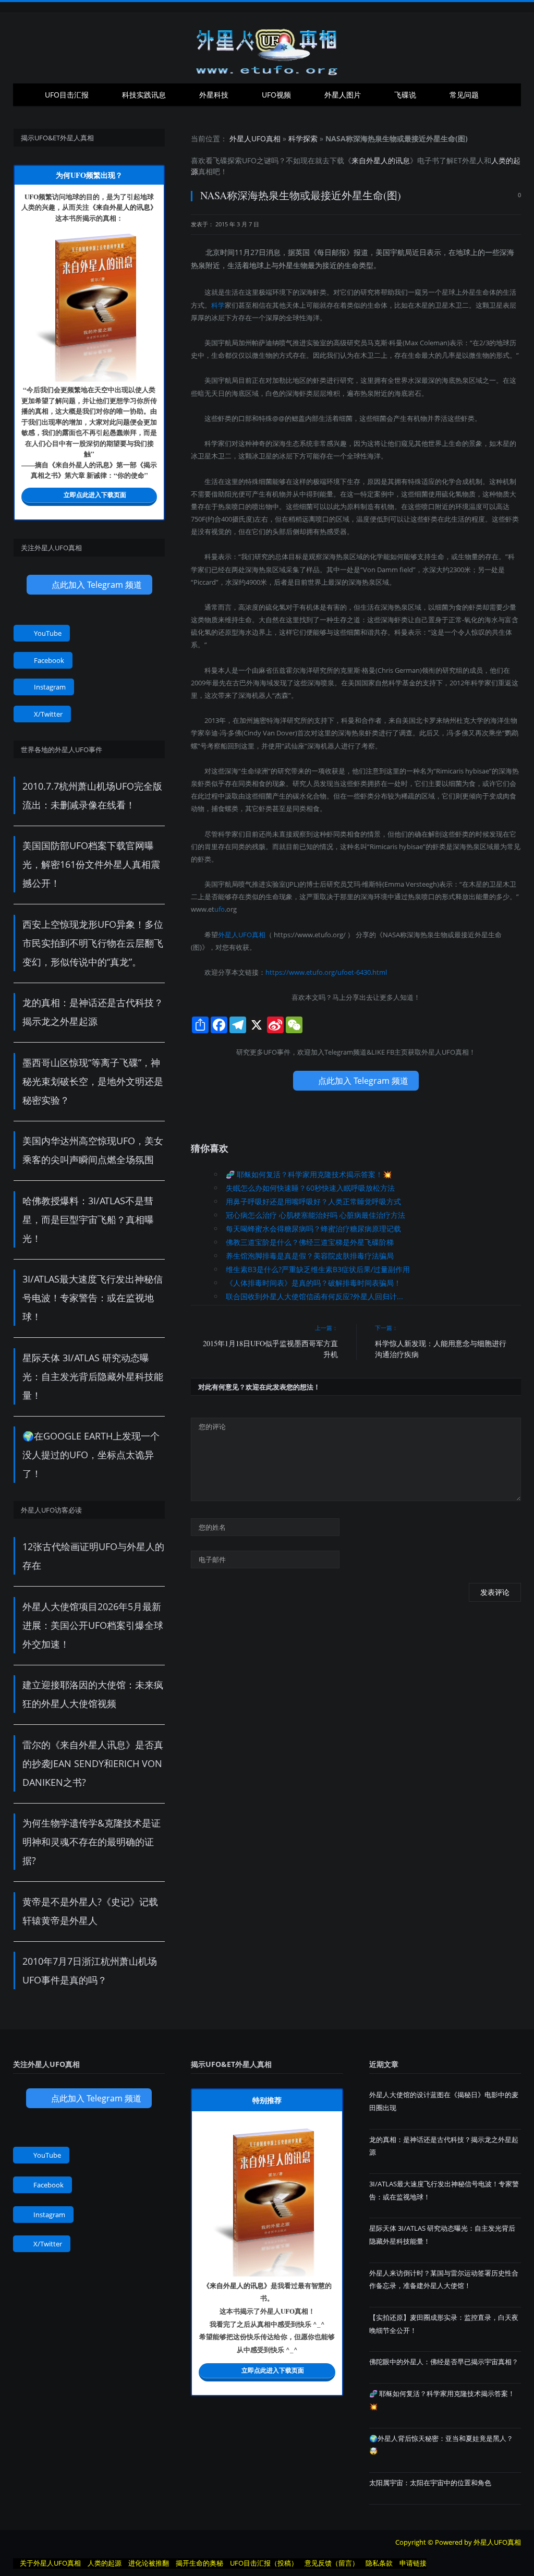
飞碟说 (405, 95)
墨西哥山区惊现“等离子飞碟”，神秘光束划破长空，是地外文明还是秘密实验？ (93, 1081)
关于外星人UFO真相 (50, 2563)
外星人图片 (343, 95)
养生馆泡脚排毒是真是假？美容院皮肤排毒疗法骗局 (310, 1256)
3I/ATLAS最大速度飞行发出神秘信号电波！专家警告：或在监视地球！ (93, 1298)
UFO (249, 160)
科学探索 (303, 138)
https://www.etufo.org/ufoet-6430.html (326, 972)
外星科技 (214, 95)
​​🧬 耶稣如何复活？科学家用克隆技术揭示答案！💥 (309, 1174)
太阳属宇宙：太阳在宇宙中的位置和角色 (430, 2483)
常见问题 (464, 95)
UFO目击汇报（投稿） (264, 2563)
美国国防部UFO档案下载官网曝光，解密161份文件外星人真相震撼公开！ (91, 864)
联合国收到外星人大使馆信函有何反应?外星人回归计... (314, 1296)
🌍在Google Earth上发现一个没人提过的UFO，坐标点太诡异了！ (91, 1455)
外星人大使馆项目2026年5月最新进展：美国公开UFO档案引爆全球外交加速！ (93, 1625)
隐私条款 (379, 2563)
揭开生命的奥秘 (199, 2563)
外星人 (473, 160)
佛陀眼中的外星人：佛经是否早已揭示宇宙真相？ (444, 2362)
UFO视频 (276, 95)
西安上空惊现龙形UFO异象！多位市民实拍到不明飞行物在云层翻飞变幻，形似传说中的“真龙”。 (93, 943)
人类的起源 (105, 2563)
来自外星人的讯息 (381, 160)
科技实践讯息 (144, 95)
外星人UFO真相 (255, 138)
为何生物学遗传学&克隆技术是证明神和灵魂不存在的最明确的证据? (92, 1842)
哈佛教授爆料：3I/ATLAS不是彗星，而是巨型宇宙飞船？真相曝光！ (88, 1219)
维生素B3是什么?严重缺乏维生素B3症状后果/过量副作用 (318, 1269)
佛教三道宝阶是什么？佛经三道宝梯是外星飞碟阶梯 (310, 1242)
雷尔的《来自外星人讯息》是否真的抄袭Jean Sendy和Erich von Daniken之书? (93, 1763)
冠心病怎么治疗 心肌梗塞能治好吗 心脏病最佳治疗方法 (315, 1215)
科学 (218, 305)
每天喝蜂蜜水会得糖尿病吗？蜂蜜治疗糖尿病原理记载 (313, 1229)
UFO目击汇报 (67, 95)
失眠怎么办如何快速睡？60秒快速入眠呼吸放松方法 (310, 1188)
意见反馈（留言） (332, 2563)
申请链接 (413, 2563)
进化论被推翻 (149, 2563)
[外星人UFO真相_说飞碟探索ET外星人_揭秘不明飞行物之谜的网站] (267, 48)
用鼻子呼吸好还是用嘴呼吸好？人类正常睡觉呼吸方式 (313, 1201)
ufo (220, 909)
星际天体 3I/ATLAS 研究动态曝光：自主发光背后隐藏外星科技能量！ (93, 1376)
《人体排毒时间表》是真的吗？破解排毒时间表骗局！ (313, 1283)
